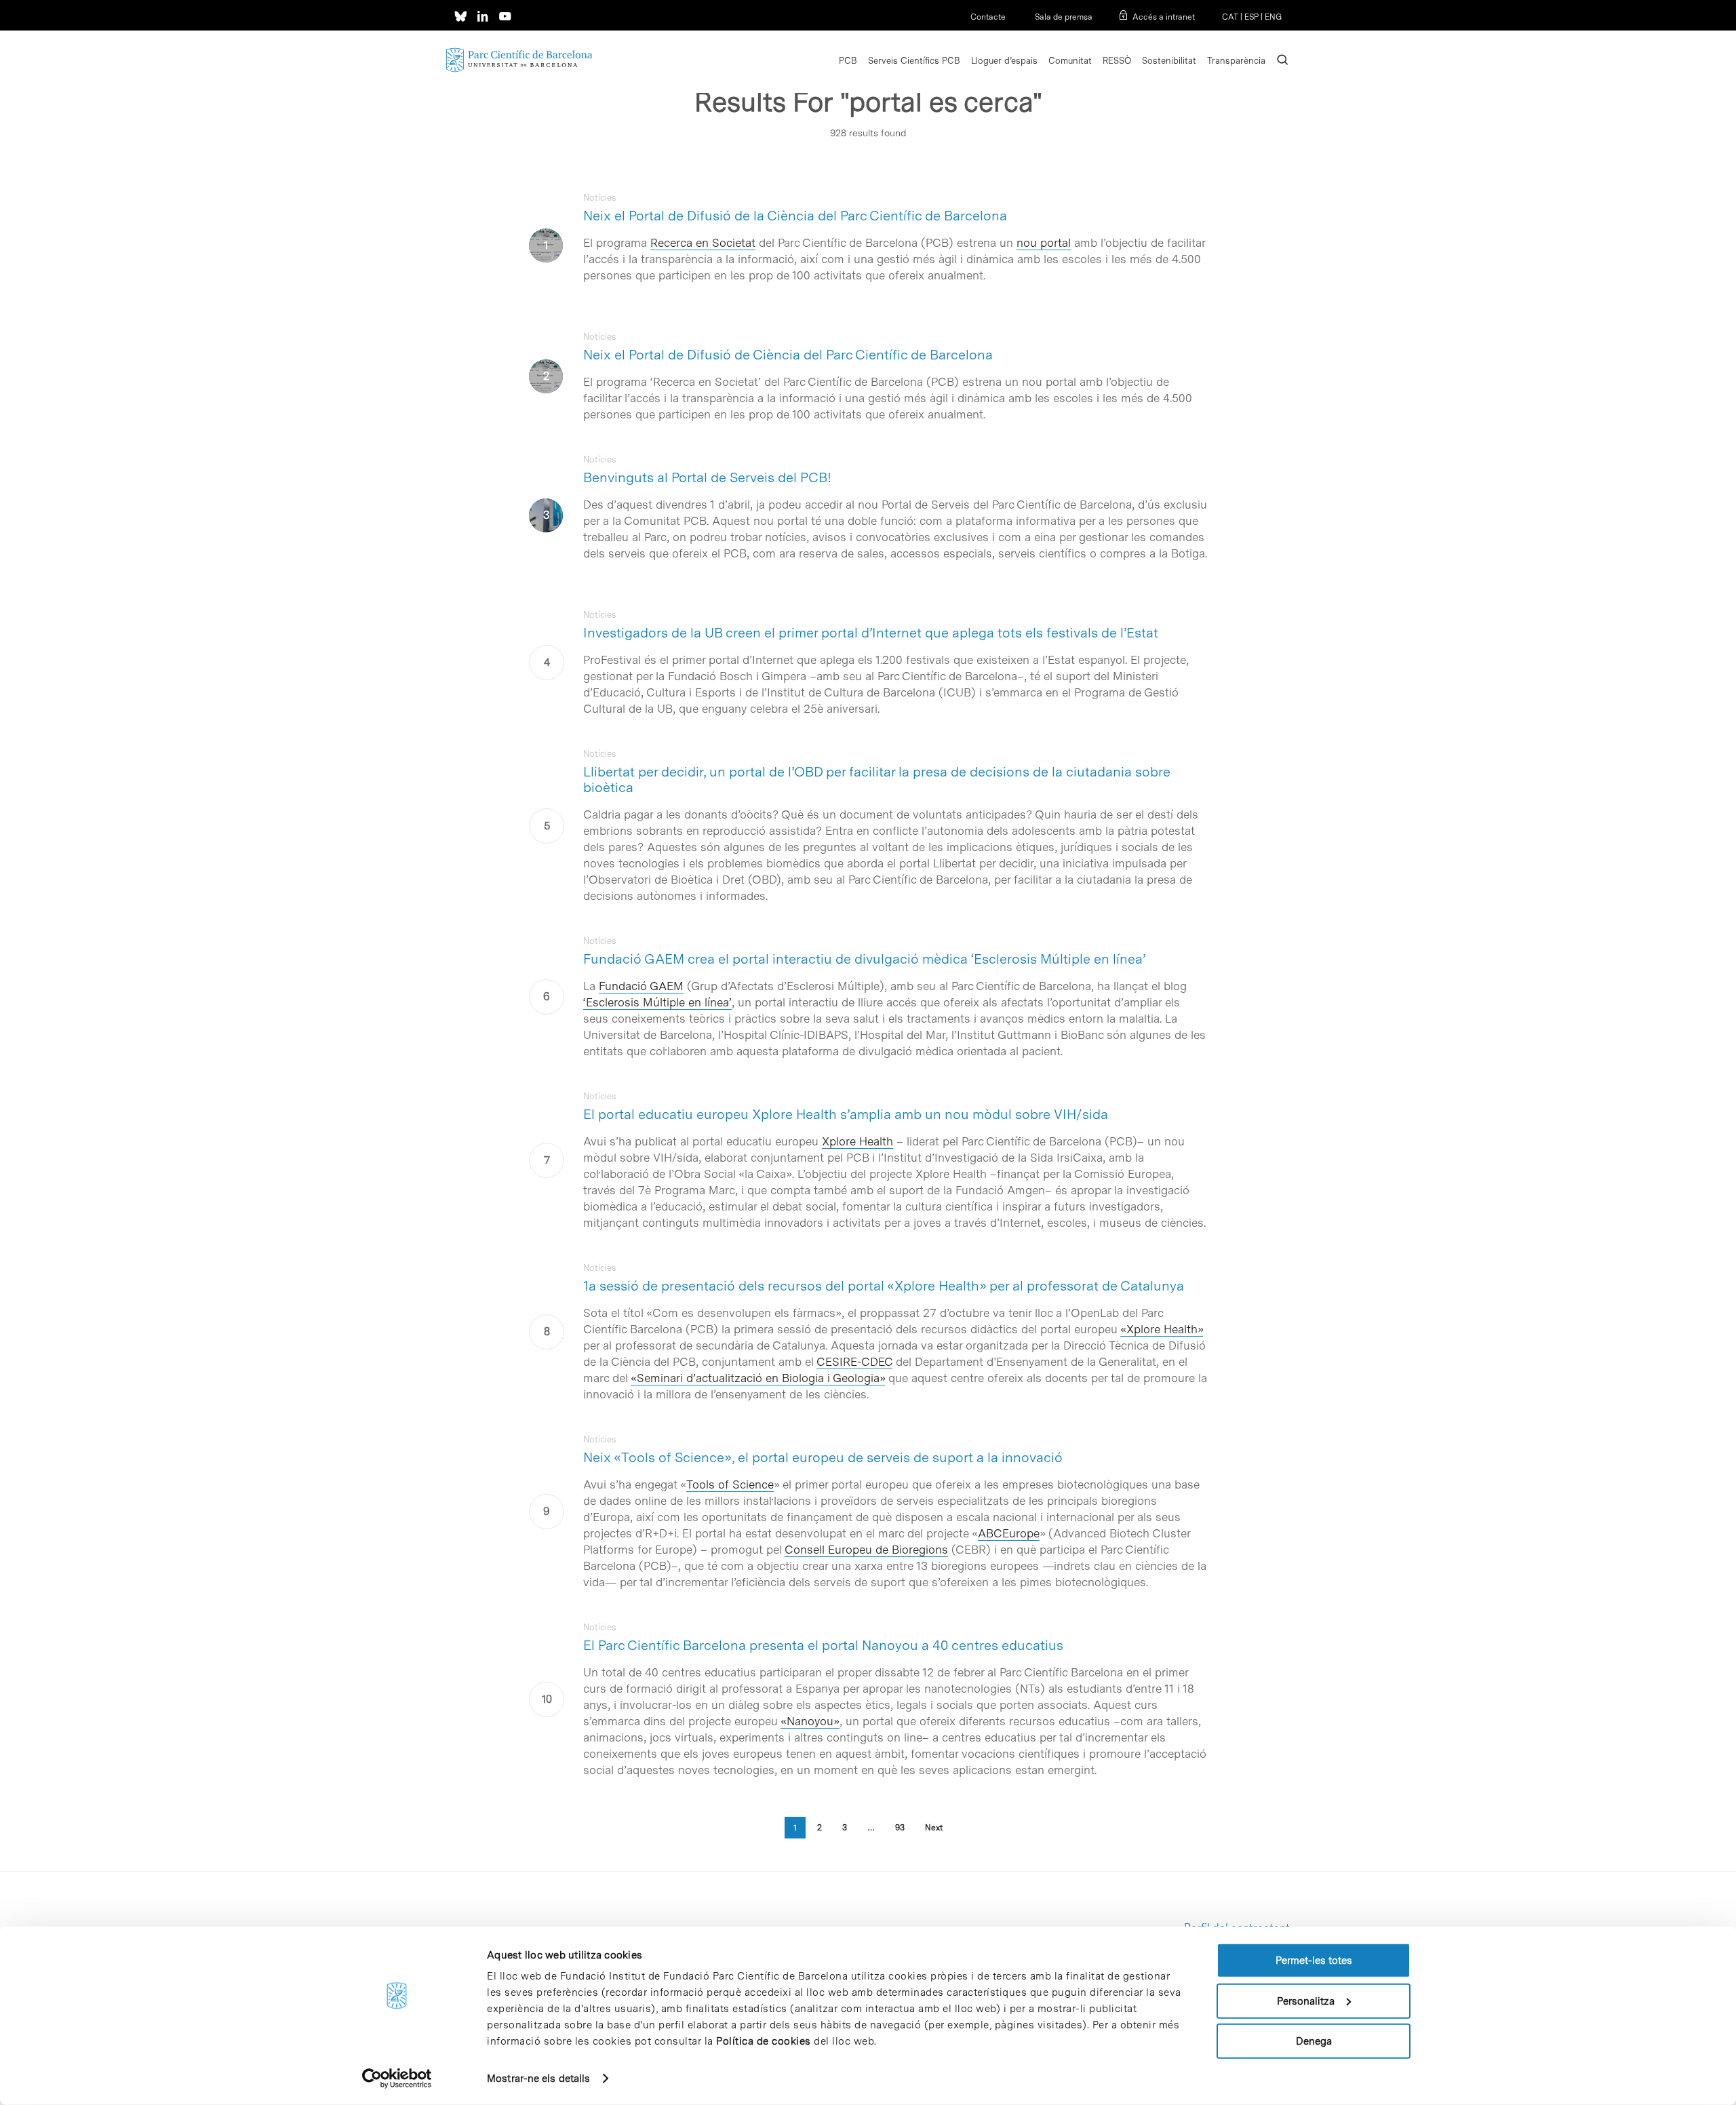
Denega (1314, 2041)
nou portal (1044, 243)
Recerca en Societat (703, 243)
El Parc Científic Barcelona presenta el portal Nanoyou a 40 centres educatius (823, 1645)
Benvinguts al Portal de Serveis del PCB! (707, 477)
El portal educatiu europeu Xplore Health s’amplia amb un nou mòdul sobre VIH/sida (846, 1114)
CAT (1230, 17)
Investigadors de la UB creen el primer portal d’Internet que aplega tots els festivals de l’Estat (871, 633)
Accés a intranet (1164, 17)
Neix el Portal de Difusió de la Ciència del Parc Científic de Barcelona (795, 216)
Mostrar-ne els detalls (538, 2079)
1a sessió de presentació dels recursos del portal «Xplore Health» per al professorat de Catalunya (884, 1286)
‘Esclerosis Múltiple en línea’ (657, 1002)
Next (934, 1828)
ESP (1251, 17)
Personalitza (1306, 2001)
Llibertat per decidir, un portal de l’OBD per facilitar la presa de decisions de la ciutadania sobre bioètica (877, 780)
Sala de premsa (1063, 17)
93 (900, 1828)
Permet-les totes (1314, 1961)
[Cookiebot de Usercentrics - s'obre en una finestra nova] (397, 2079)
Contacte (988, 17)
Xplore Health (857, 1141)
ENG (1273, 17)
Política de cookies (764, 2041)
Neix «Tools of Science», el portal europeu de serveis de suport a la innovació (823, 1457)
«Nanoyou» (810, 1721)
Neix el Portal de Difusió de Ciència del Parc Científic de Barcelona (788, 355)
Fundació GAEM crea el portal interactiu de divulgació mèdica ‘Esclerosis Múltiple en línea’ (864, 959)
